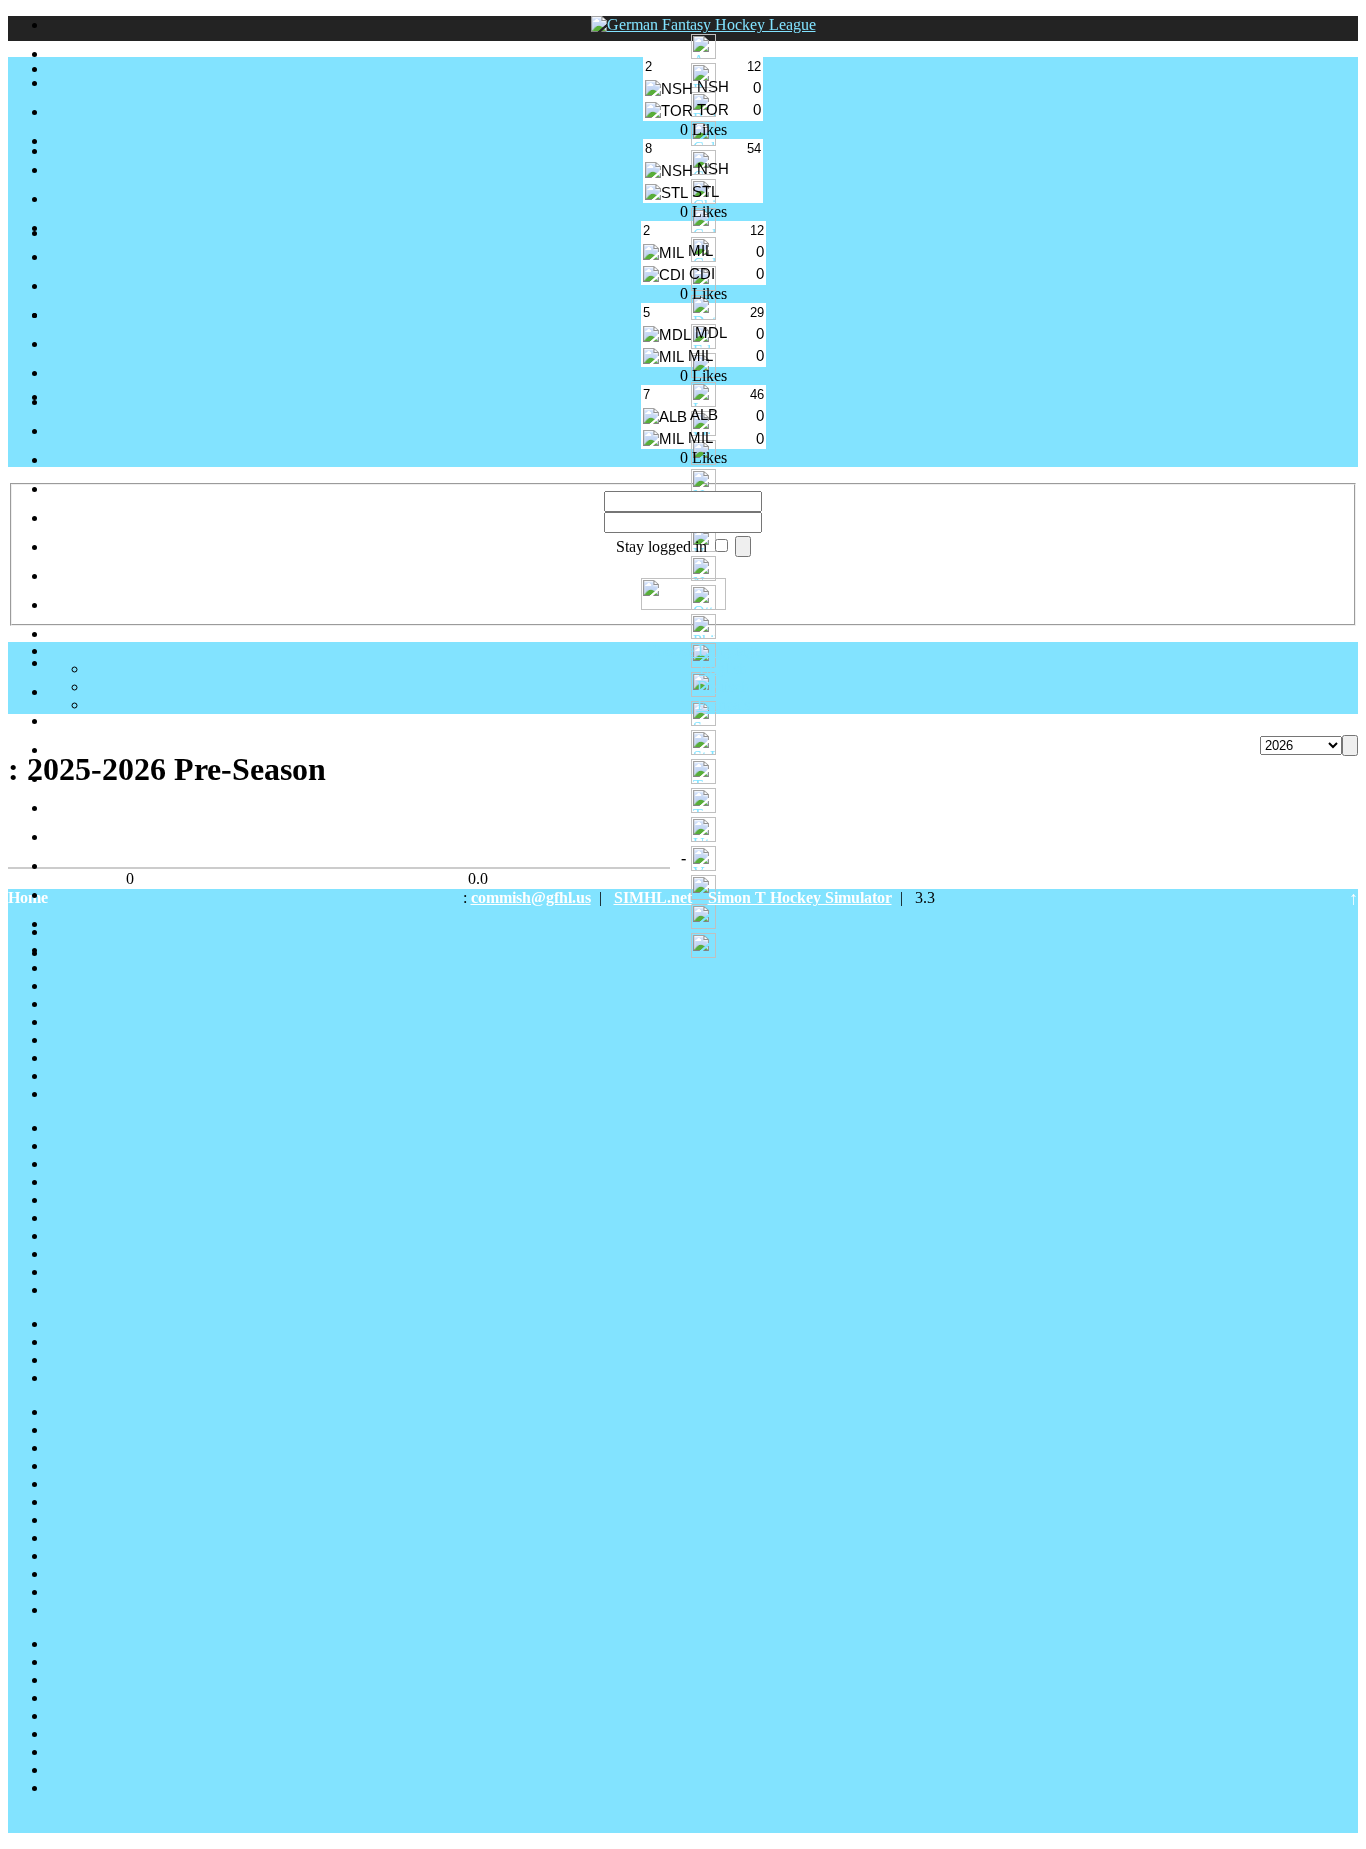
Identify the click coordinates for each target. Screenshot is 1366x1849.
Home (28, 898)
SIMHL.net (653, 897)
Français (723, 704)
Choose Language (703, 650)
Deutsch (723, 686)
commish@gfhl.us (531, 897)
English (723, 668)
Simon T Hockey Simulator (800, 897)
